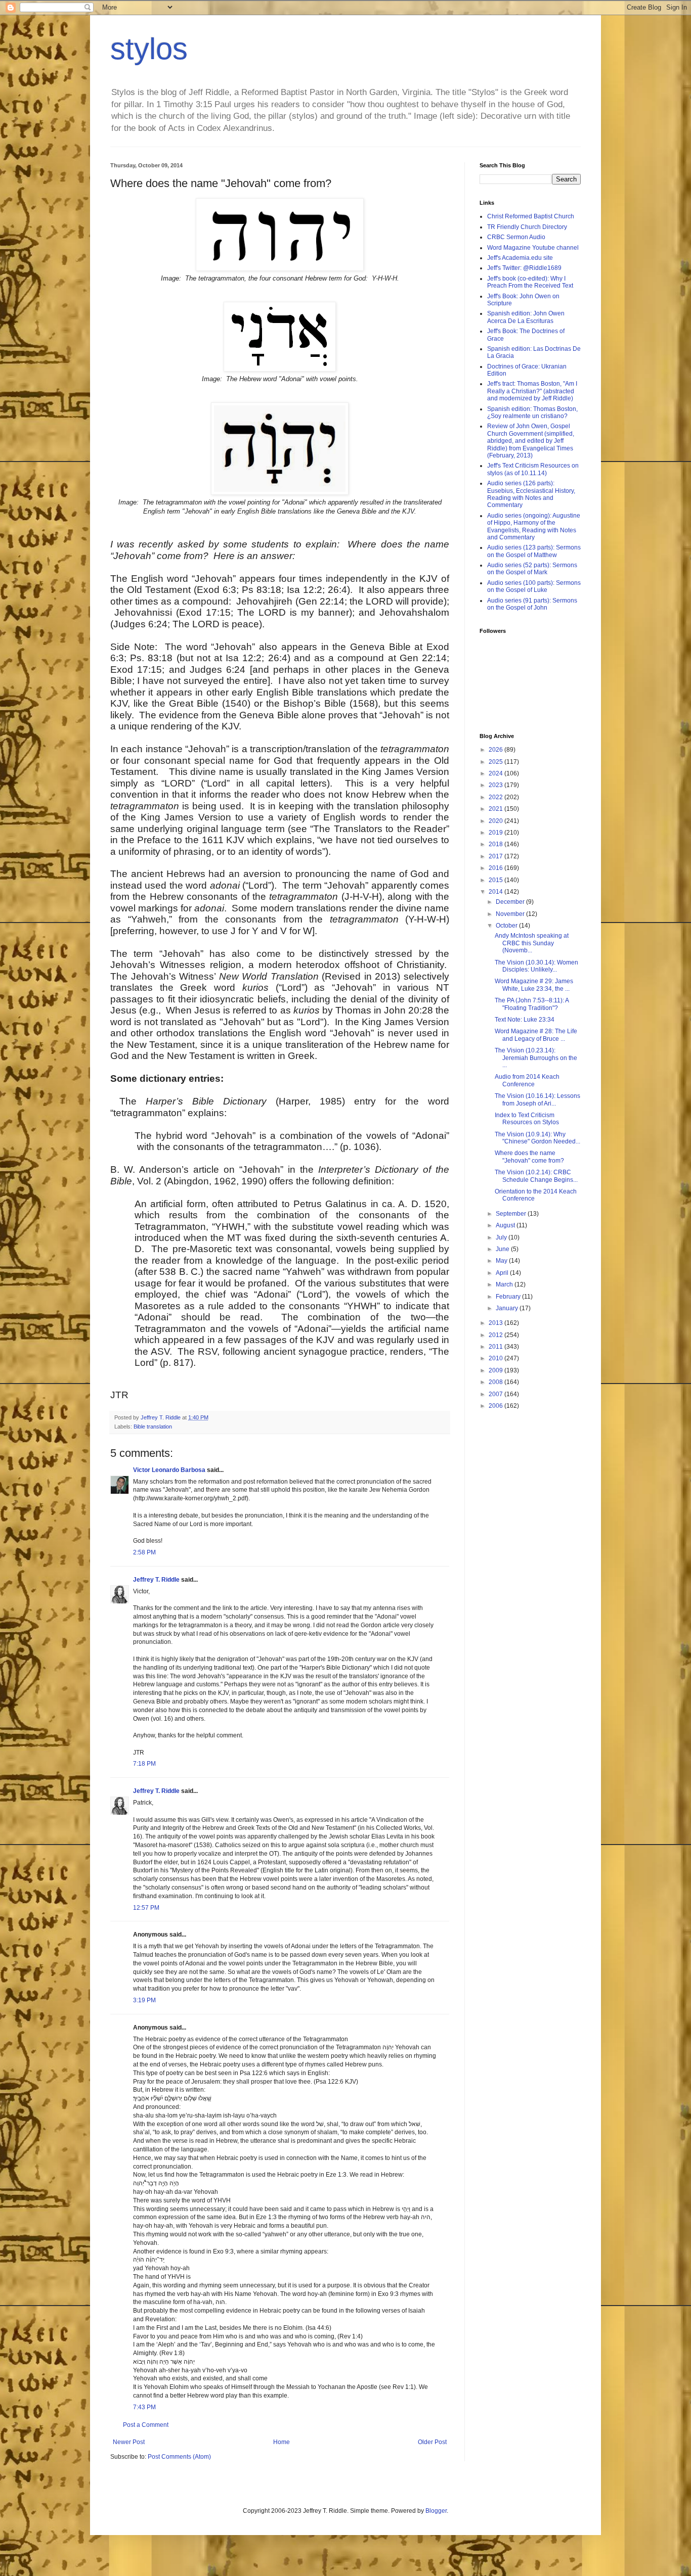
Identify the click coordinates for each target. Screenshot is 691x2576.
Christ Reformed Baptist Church (531, 216)
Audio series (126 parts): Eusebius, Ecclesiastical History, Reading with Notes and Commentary (531, 494)
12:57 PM (146, 1908)
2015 (496, 880)
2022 (496, 797)
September (512, 1214)
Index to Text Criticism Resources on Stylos (527, 1119)
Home (282, 2442)
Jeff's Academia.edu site (520, 258)
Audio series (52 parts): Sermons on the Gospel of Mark (532, 569)
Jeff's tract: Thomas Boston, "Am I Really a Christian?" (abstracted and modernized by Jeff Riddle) (532, 391)
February (509, 1297)
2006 (496, 1406)
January (508, 1308)
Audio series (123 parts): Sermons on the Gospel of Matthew (534, 551)
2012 (496, 1335)
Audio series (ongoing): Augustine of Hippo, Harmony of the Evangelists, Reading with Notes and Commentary (534, 526)
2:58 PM (144, 1552)
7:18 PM (144, 1764)
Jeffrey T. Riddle (156, 1580)
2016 (496, 868)
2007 (496, 1394)
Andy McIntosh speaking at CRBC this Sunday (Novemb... (532, 943)
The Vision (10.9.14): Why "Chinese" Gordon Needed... (537, 1138)
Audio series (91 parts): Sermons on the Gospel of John (532, 604)
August (506, 1225)
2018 (496, 844)
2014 (496, 892)
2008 (496, 1382)
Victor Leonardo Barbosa (169, 1470)
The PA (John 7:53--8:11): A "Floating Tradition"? (532, 1004)
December (511, 902)
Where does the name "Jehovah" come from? (529, 1157)
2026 (496, 750)
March (505, 1284)
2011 (496, 1347)
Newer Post (129, 2442)
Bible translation (153, 1427)
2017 (496, 856)
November (511, 914)
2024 (496, 773)
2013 (496, 1323)
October (507, 926)
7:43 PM (144, 2407)
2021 (496, 809)
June (503, 1249)
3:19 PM (144, 2000)
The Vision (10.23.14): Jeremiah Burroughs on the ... (536, 1058)
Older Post (432, 2442)
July (502, 1237)
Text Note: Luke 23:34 (525, 1020)
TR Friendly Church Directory (527, 227)
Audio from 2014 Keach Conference (527, 1080)
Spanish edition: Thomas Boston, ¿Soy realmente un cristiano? (532, 412)
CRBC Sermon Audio (516, 237)
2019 (496, 833)
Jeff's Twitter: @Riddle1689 (524, 268)
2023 (496, 785)
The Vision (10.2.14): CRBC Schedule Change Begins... (536, 1176)
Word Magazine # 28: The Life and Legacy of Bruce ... (536, 1035)
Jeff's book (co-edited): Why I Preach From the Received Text (530, 282)
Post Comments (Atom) (179, 2457)
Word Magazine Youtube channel (533, 248)
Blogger (436, 2511)
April (503, 1273)
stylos (149, 49)
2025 (496, 762)
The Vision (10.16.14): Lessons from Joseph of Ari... (537, 1099)
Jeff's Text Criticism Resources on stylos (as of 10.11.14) (533, 469)
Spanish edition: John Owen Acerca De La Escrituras (526, 317)
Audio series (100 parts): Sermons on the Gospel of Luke (534, 586)
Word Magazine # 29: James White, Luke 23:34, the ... (534, 985)
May (502, 1261)
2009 (496, 1370)
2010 (496, 1358)
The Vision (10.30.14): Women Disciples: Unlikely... (536, 966)
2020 (496, 821)
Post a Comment (146, 2425)
